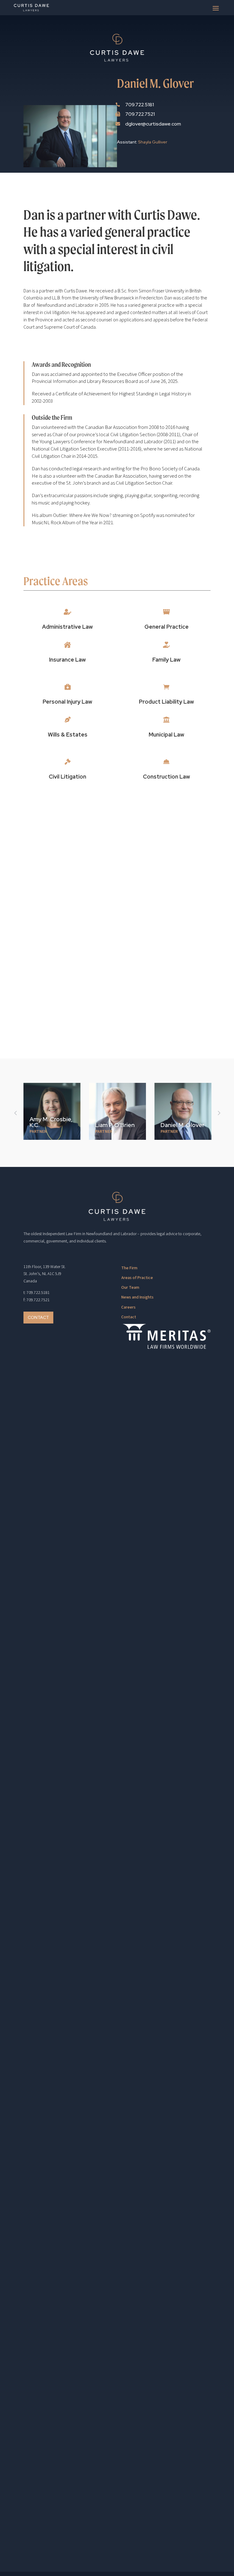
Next (218, 1113)
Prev (16, 1113)
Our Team (130, 1288)
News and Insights (137, 1297)
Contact (38, 1317)
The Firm (129, 1268)
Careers (128, 1307)
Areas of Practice (137, 1278)
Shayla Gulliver (153, 142)
